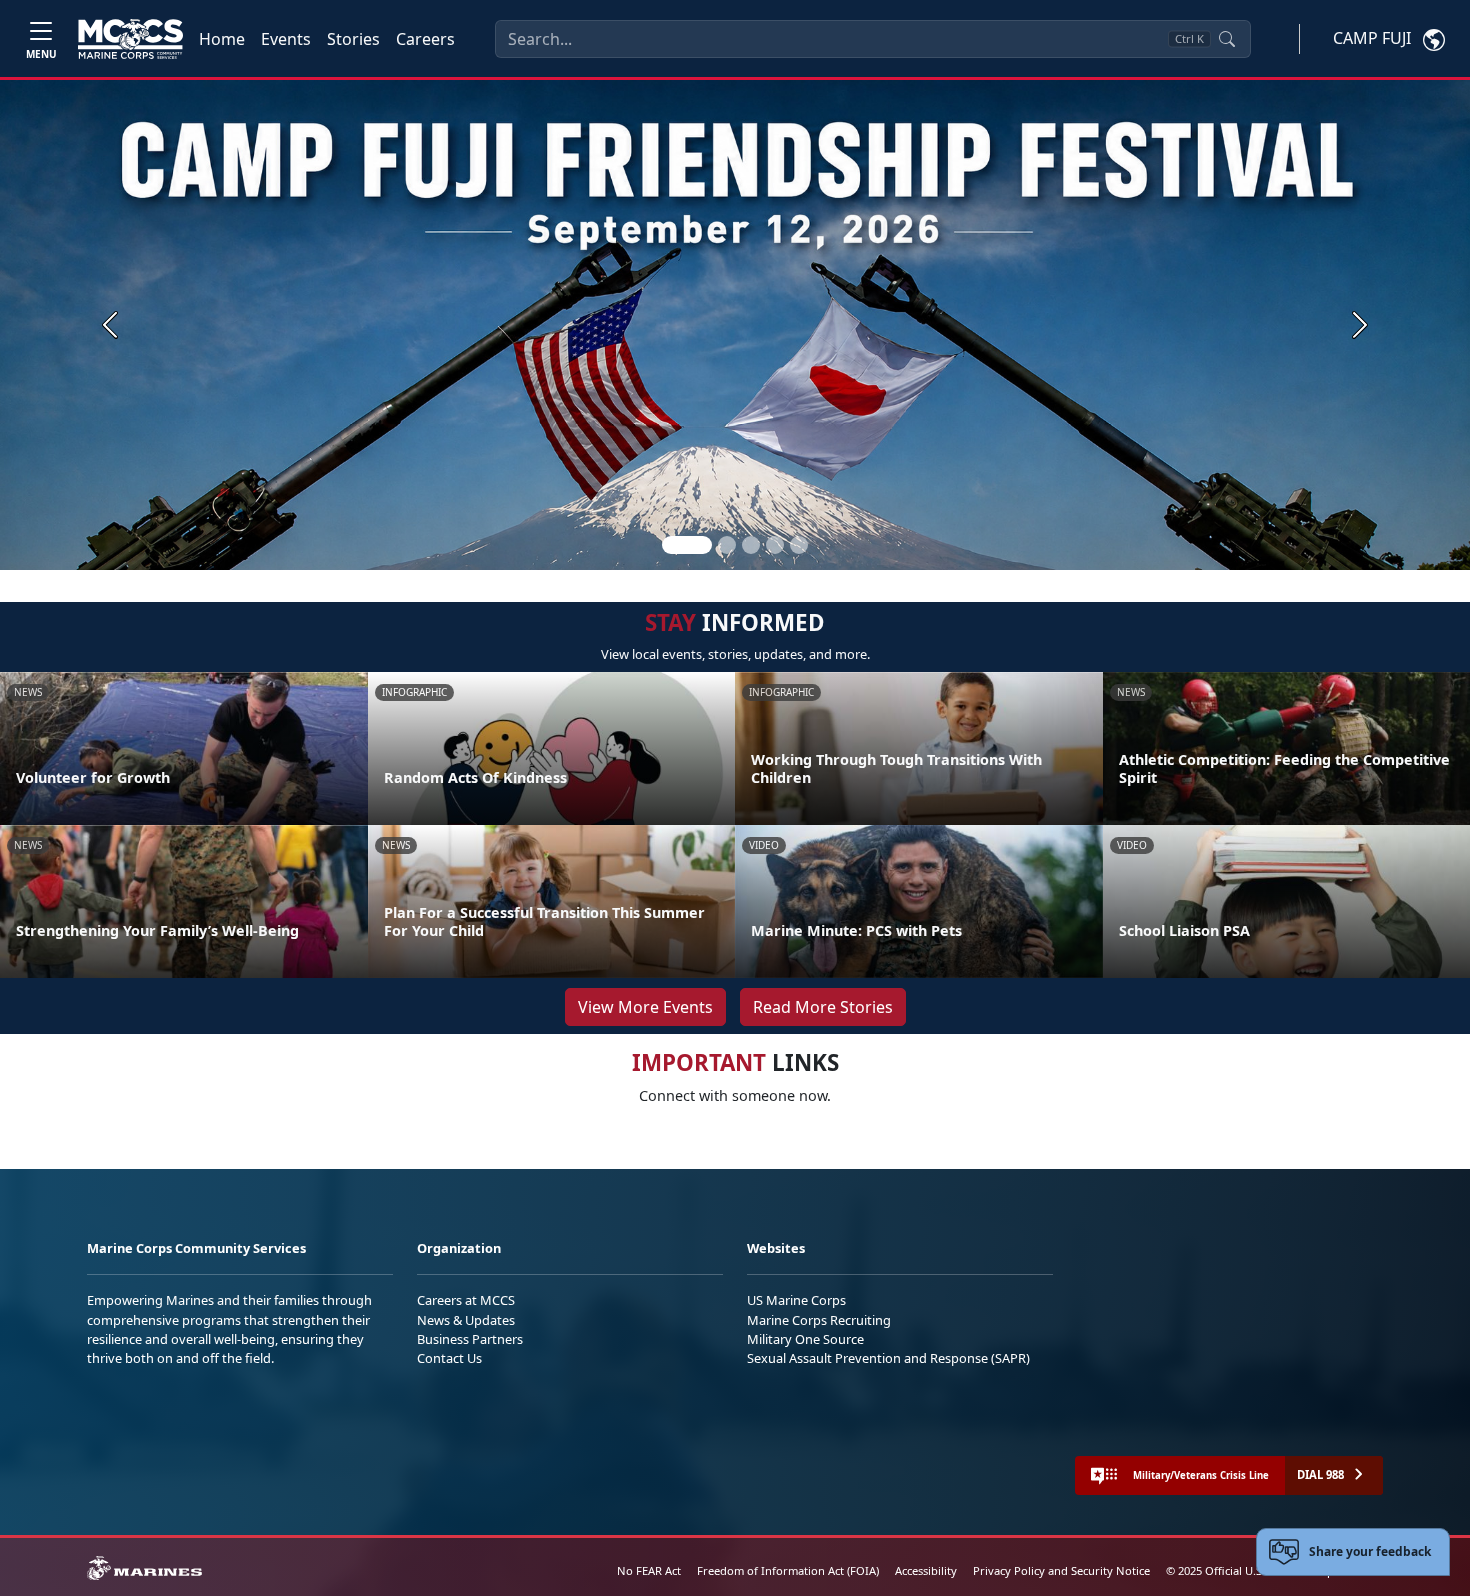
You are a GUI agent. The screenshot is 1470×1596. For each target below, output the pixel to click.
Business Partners (470, 1339)
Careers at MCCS (466, 1300)
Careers (425, 39)
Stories (353, 39)
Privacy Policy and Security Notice (1061, 1570)
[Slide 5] (799, 545)
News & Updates (466, 1320)
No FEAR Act (649, 1570)
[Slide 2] (727, 545)
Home (222, 39)
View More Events (645, 1007)
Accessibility (926, 1570)
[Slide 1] (687, 545)
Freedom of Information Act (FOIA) (788, 1570)
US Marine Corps (796, 1300)
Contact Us (449, 1358)
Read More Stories (823, 1007)
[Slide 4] (775, 545)
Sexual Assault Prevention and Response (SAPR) (888, 1358)
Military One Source (805, 1339)
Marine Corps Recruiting (819, 1320)
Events (286, 39)
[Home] (130, 39)
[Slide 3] (751, 545)
